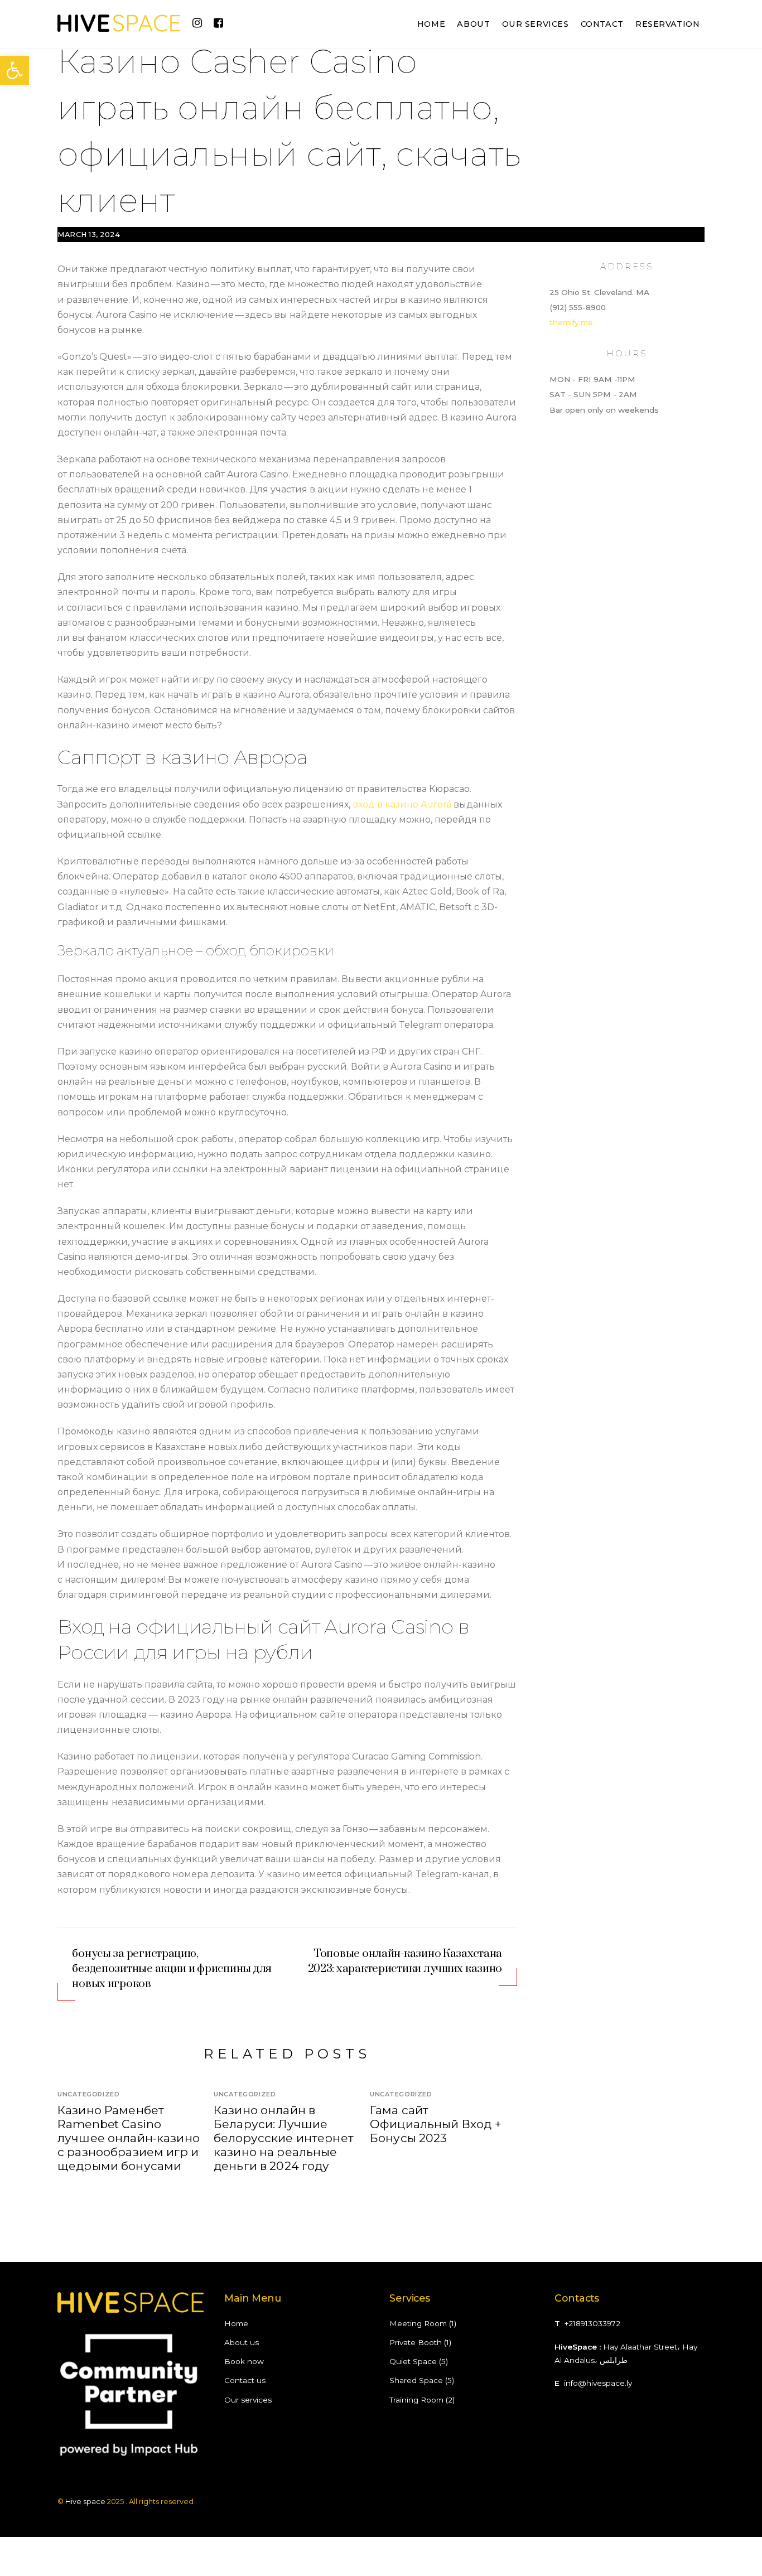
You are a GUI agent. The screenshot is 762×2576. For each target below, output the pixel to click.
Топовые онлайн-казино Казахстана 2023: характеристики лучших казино (405, 1961)
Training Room (416, 2400)
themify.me (571, 322)
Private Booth (416, 2342)
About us (242, 2342)
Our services (536, 24)
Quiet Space (413, 2361)
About (473, 24)
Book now (244, 2361)
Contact (602, 24)
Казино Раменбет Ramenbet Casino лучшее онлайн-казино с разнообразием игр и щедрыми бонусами (129, 2138)
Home (431, 24)
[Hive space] (119, 26)
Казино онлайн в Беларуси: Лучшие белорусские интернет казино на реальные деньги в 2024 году (284, 2138)
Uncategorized (88, 2094)
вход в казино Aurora (402, 804)
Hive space (85, 2501)
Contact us (245, 2380)
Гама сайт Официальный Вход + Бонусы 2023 (436, 2124)
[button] (15, 70)
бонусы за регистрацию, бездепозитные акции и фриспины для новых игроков (172, 1969)
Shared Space (416, 2380)
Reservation (667, 24)
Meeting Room (418, 2323)
